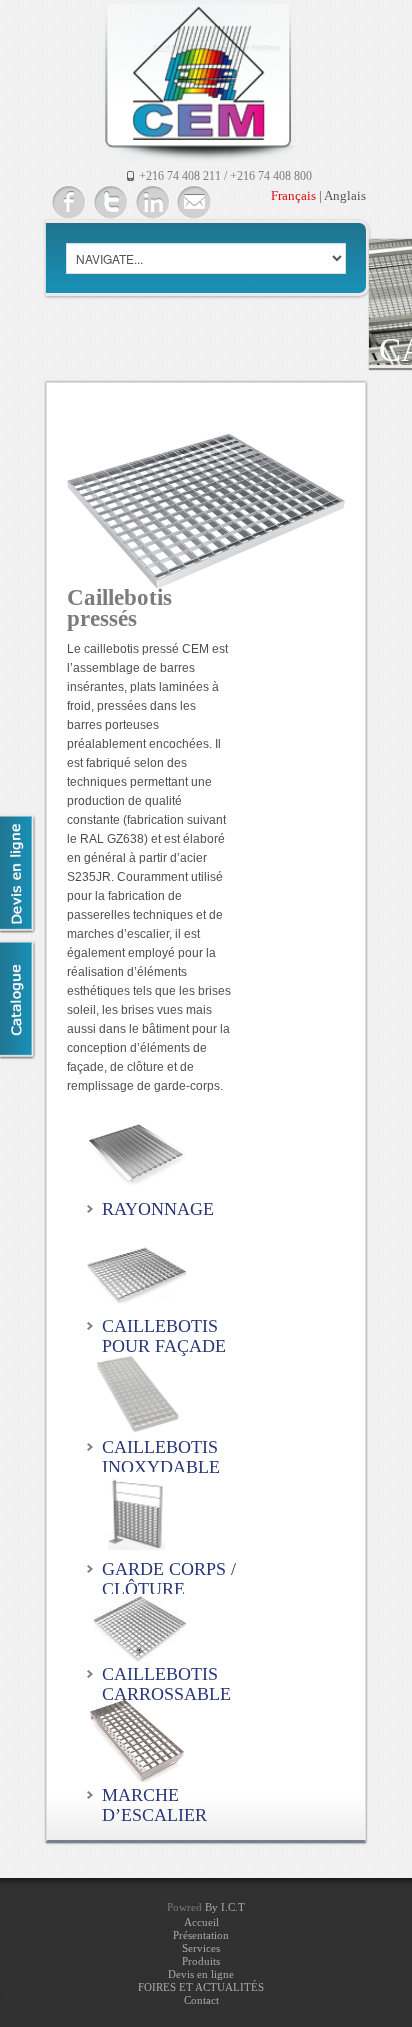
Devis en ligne (201, 1974)
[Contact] (194, 202)
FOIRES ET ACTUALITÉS (201, 1987)
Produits (201, 1961)
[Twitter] (110, 202)
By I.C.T (225, 1907)
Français (293, 195)
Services (201, 1948)
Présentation (201, 1935)
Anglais (345, 195)
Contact (201, 2000)
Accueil (201, 1922)
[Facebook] (68, 202)
